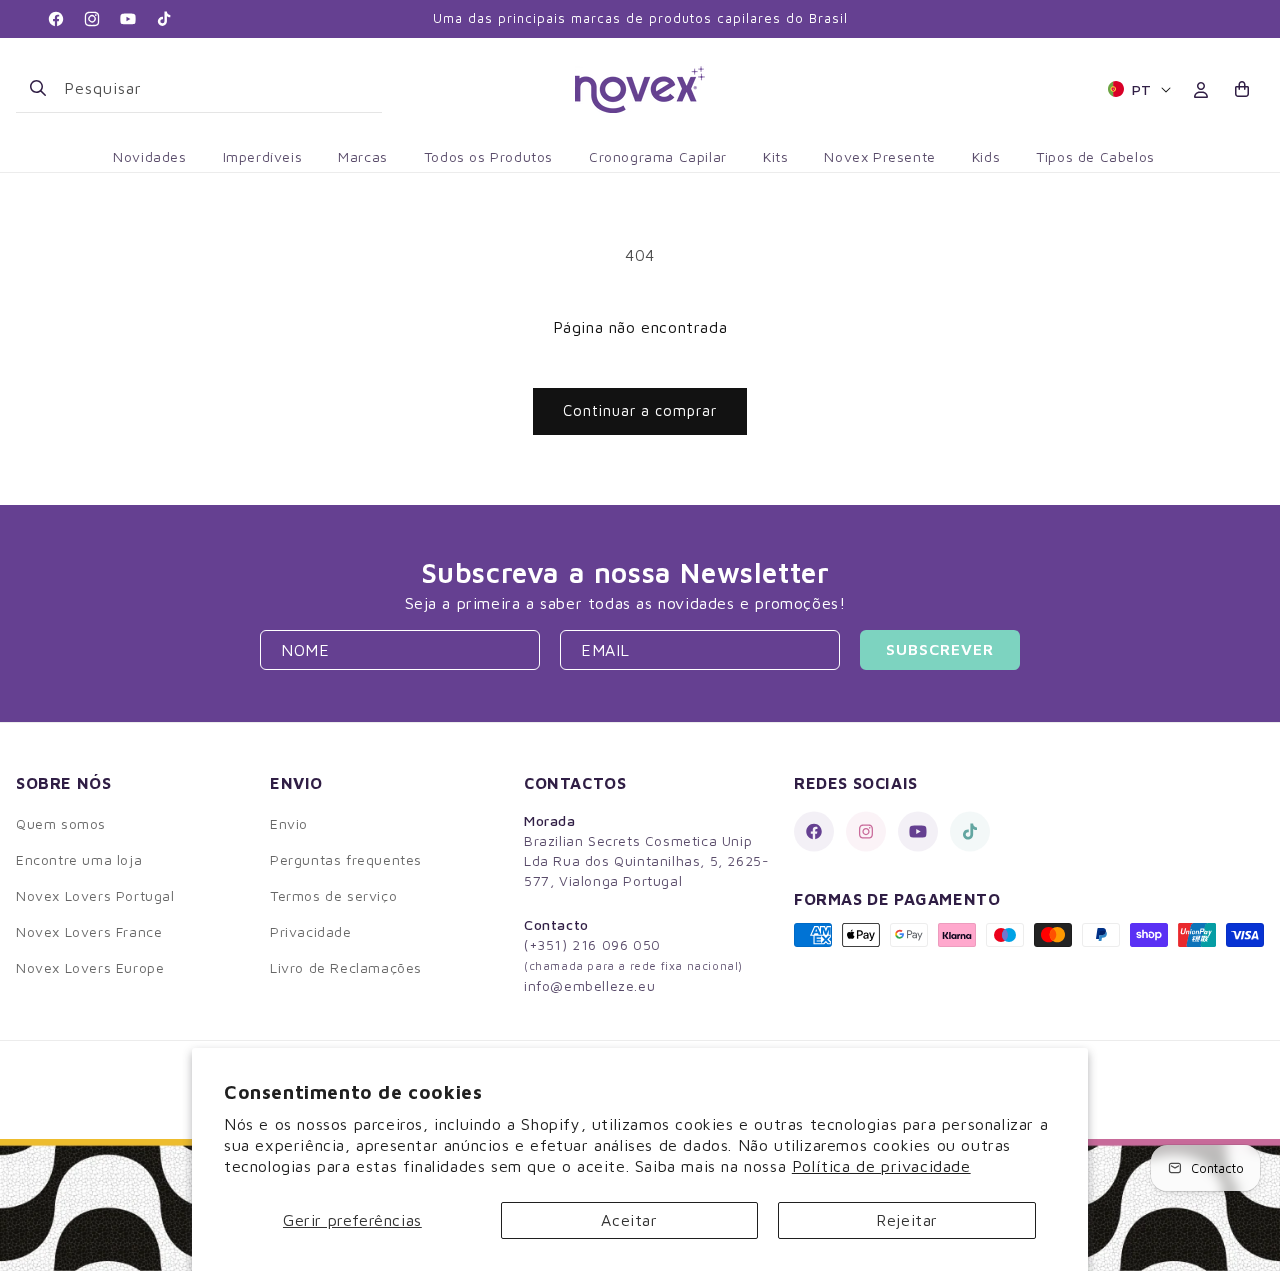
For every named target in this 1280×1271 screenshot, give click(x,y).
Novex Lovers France (89, 931)
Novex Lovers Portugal (95, 895)
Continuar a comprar (640, 410)
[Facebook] (814, 831)
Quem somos (61, 823)
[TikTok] (970, 831)
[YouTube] (918, 831)
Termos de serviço (333, 895)
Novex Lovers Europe (90, 967)
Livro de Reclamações (346, 967)
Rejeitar (907, 1220)
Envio (289, 823)
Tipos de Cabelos (1095, 156)
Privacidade (311, 931)
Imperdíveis (263, 156)
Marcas (363, 156)
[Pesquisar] (38, 88)
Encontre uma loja (79, 859)
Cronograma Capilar (658, 156)
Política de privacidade (881, 1166)
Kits (775, 156)
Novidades (149, 156)
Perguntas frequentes (346, 859)
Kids (986, 156)
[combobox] (215, 88)
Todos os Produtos (488, 156)
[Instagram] (866, 831)
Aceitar (629, 1220)
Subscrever (940, 649)
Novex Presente (879, 156)
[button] (1243, 89)
